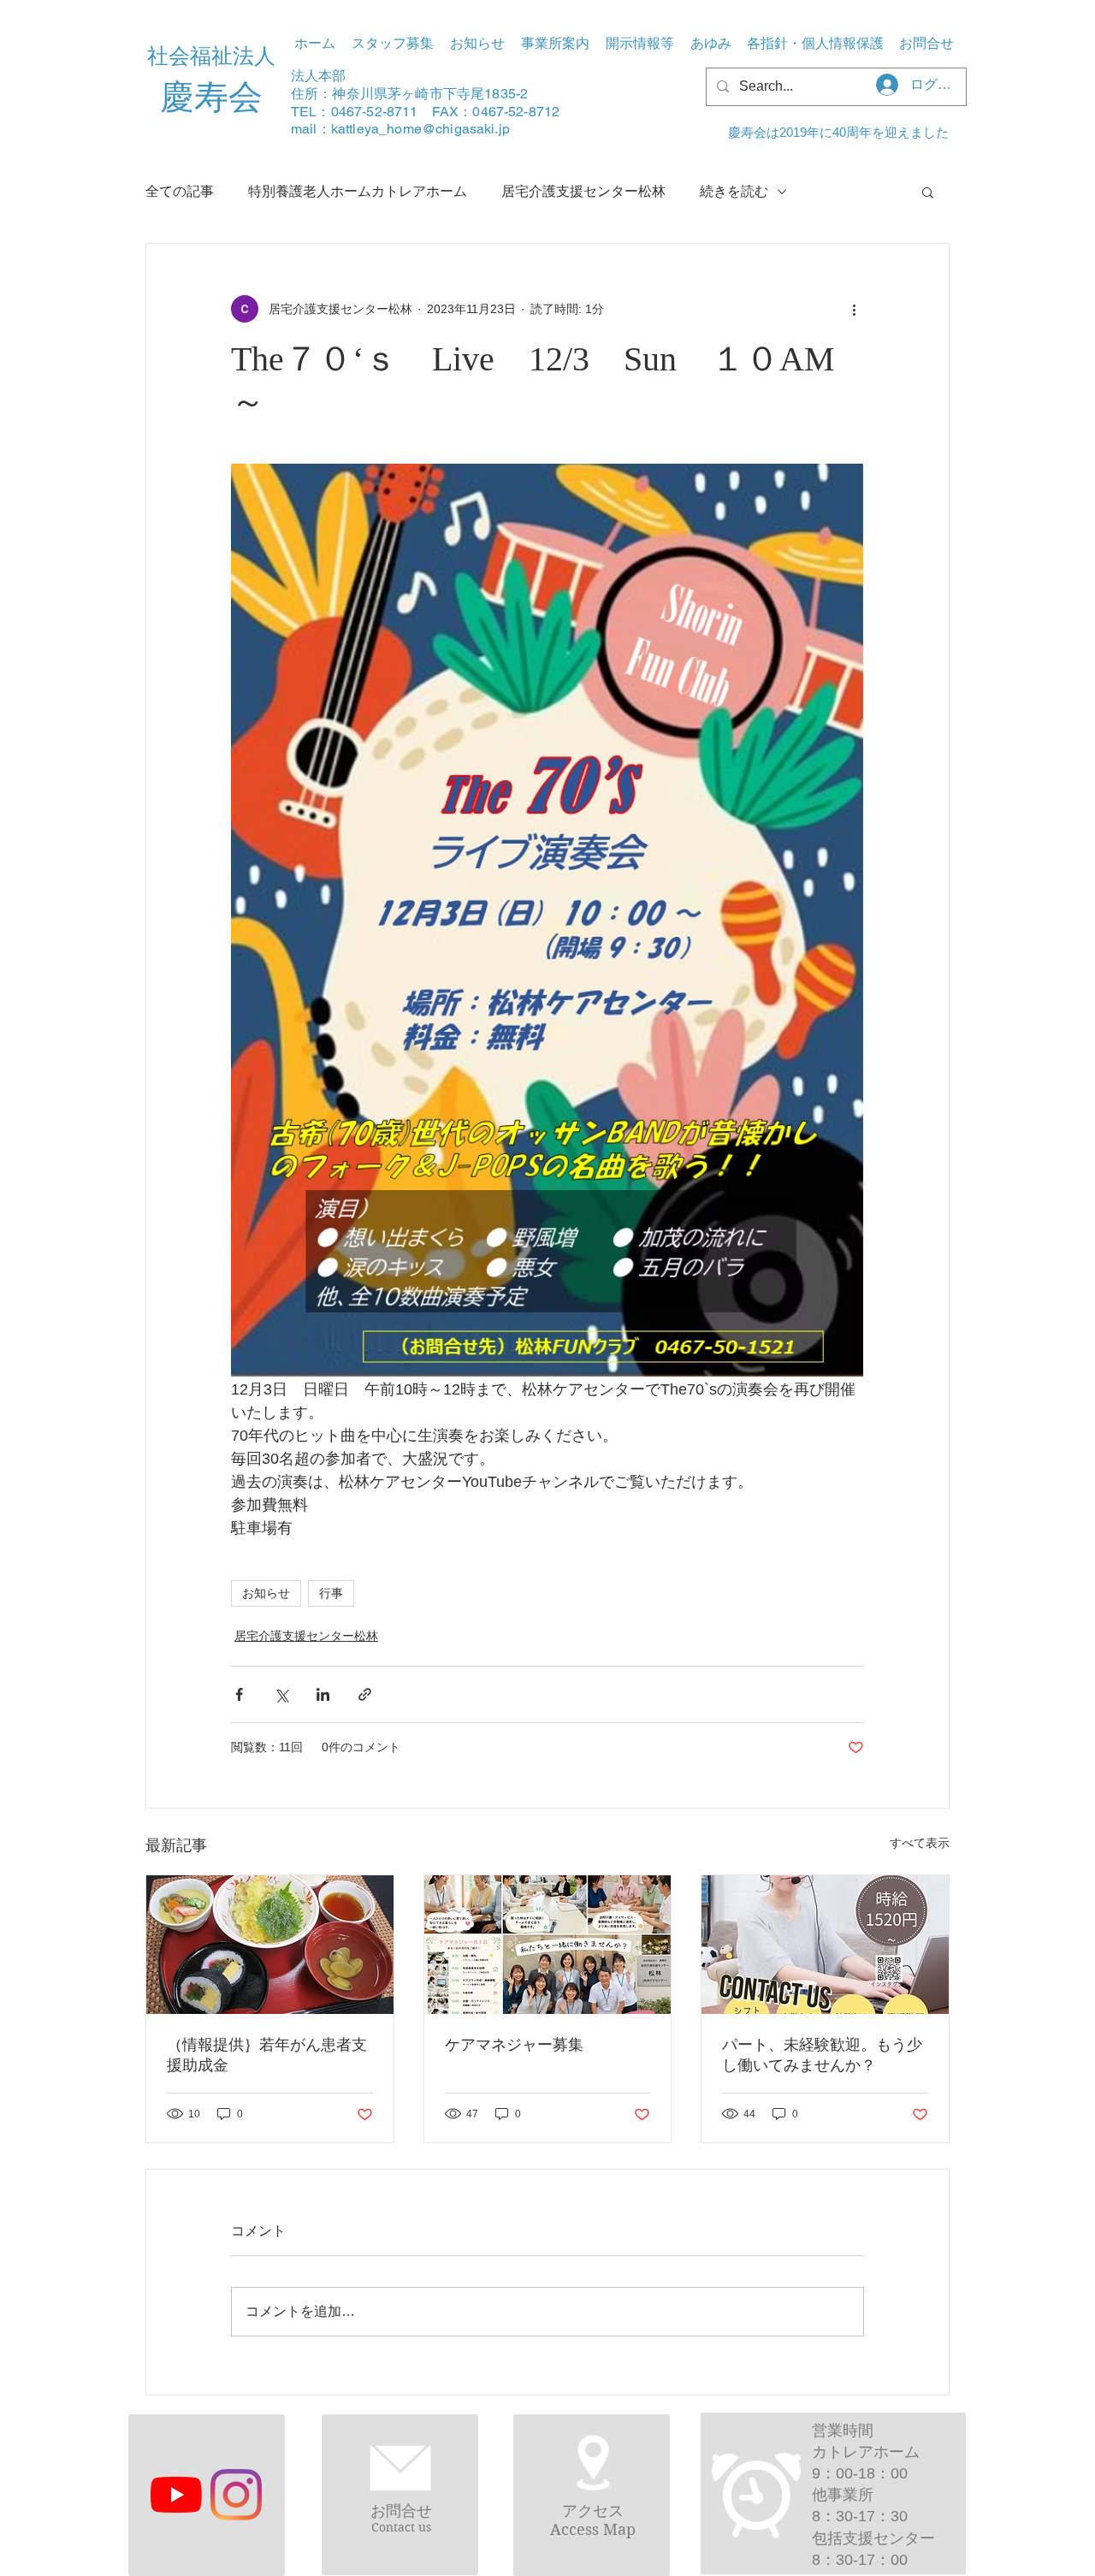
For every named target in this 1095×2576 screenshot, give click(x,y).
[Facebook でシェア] (239, 1694)
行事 (331, 1593)
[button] (555, 44)
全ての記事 (180, 191)
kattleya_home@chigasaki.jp (420, 129)
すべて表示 (920, 1843)
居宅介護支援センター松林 (583, 191)
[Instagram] (236, 2495)
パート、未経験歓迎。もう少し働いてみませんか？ (822, 2055)
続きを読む (734, 191)
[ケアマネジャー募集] (548, 1945)
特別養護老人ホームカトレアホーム (358, 191)
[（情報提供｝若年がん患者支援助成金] (270, 1945)
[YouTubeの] (176, 2495)
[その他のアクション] (854, 309)
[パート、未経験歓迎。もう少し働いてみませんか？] (825, 1945)
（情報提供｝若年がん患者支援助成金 (267, 2055)
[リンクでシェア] (365, 1694)
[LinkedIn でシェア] (323, 1694)
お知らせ (266, 1593)
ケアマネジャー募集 (514, 2045)
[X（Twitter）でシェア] (281, 1694)
